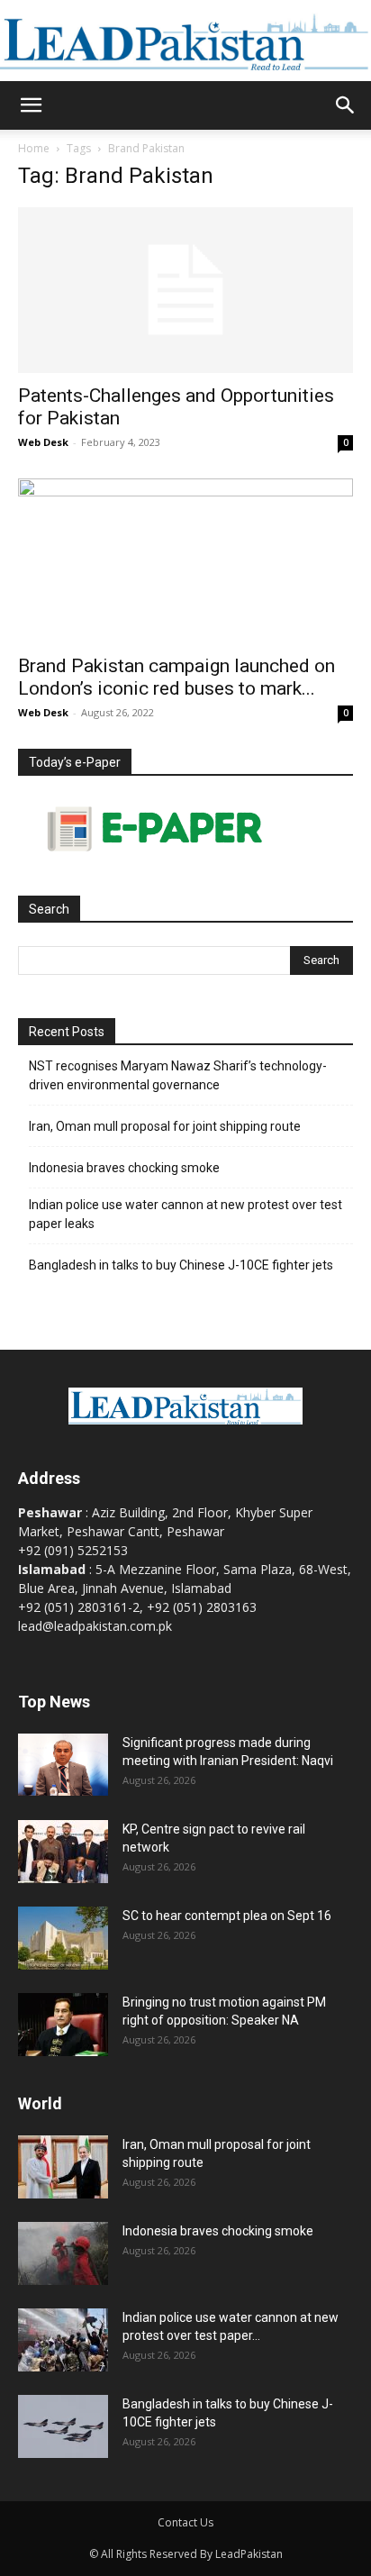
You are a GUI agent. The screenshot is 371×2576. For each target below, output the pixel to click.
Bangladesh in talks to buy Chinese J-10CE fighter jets (181, 1265)
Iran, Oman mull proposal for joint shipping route (165, 1126)
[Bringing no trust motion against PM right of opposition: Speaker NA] (63, 2025)
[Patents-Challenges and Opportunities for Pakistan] (185, 290)
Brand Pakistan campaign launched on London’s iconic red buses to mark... (176, 677)
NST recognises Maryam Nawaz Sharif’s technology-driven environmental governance (178, 1075)
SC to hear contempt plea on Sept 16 (227, 1916)
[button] (31, 105)
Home (34, 148)
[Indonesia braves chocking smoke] (63, 2253)
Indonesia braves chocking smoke (124, 1168)
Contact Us (185, 2522)
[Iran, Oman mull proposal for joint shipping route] (63, 2167)
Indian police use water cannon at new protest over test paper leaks (185, 1214)
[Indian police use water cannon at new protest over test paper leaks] (63, 2340)
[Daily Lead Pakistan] (185, 41)
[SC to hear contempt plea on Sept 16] (63, 1938)
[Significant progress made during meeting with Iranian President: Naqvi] (63, 1765)
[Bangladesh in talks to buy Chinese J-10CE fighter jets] (63, 2426)
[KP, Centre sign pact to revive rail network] (63, 1852)
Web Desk (43, 442)
